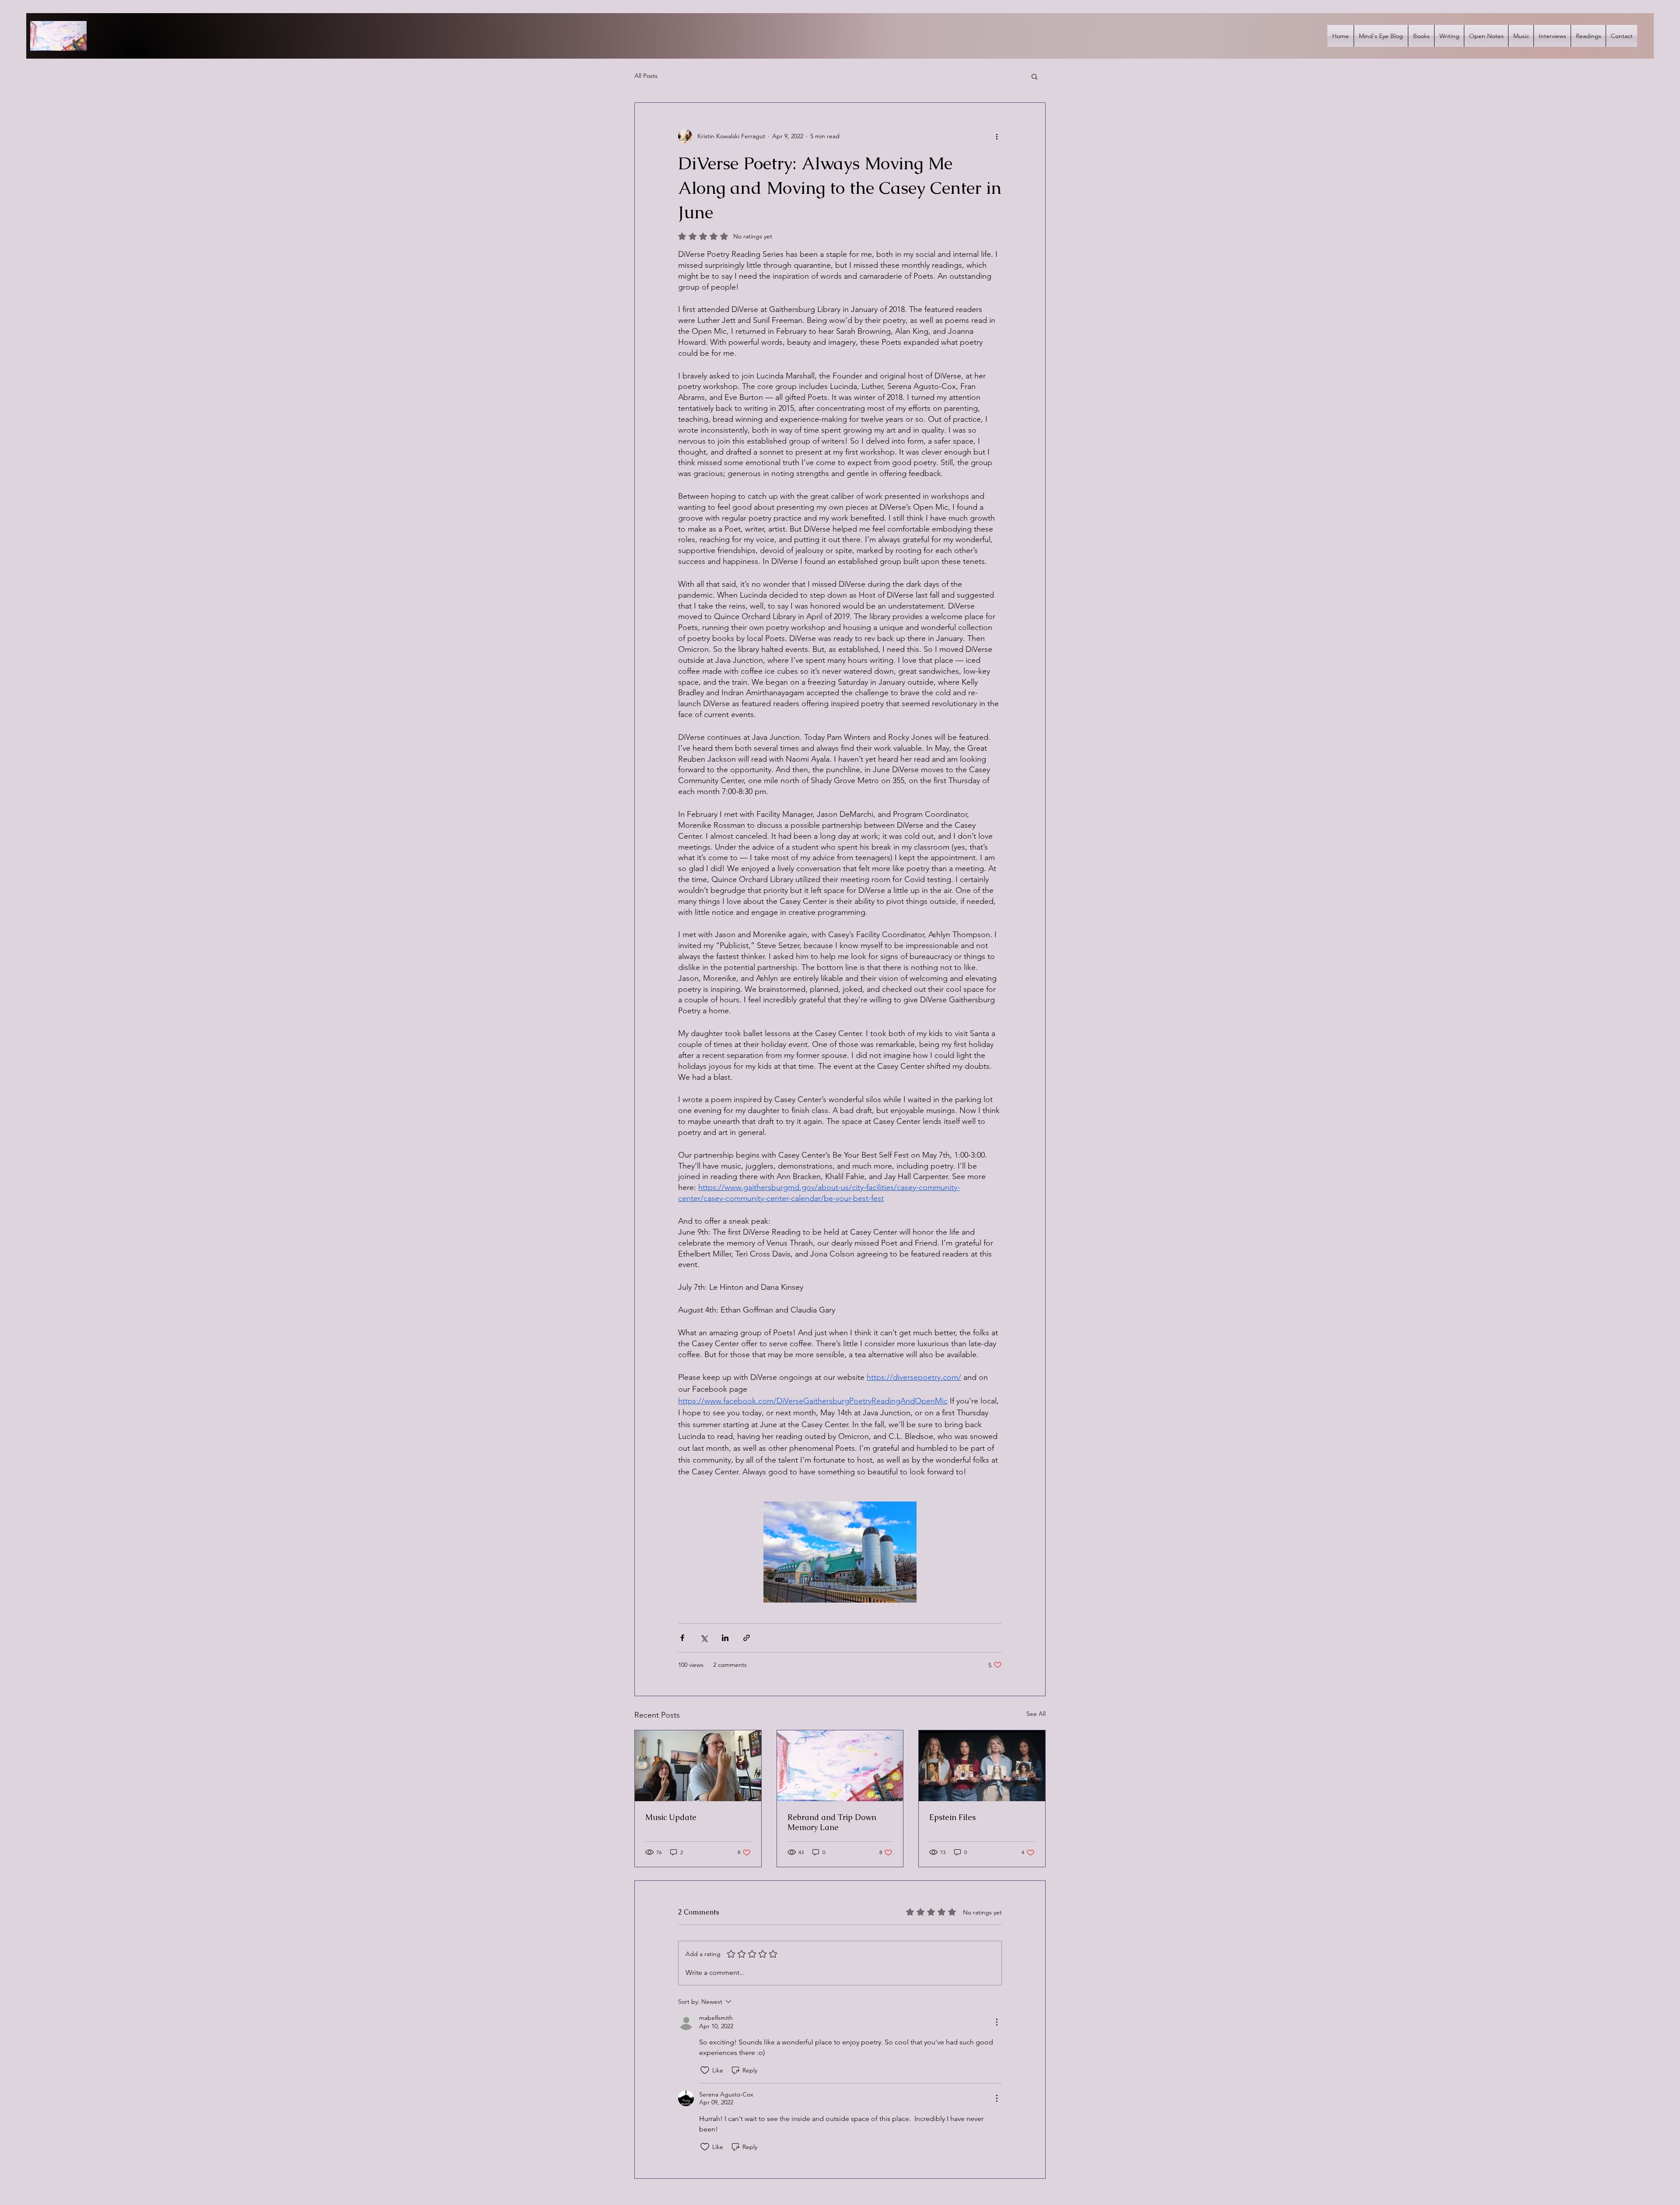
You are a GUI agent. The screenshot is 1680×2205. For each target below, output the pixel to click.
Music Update (671, 1817)
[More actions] (997, 136)
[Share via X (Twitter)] (704, 1638)
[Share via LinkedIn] (725, 1638)
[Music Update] (698, 1766)
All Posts (646, 76)
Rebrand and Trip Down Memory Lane (832, 1822)
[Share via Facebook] (682, 1638)
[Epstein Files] (982, 1766)
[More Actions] (997, 2022)
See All (1036, 1714)
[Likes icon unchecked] (705, 2070)
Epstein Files (952, 1817)
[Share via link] (747, 1638)
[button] (1034, 76)
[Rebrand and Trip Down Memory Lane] (840, 1766)
